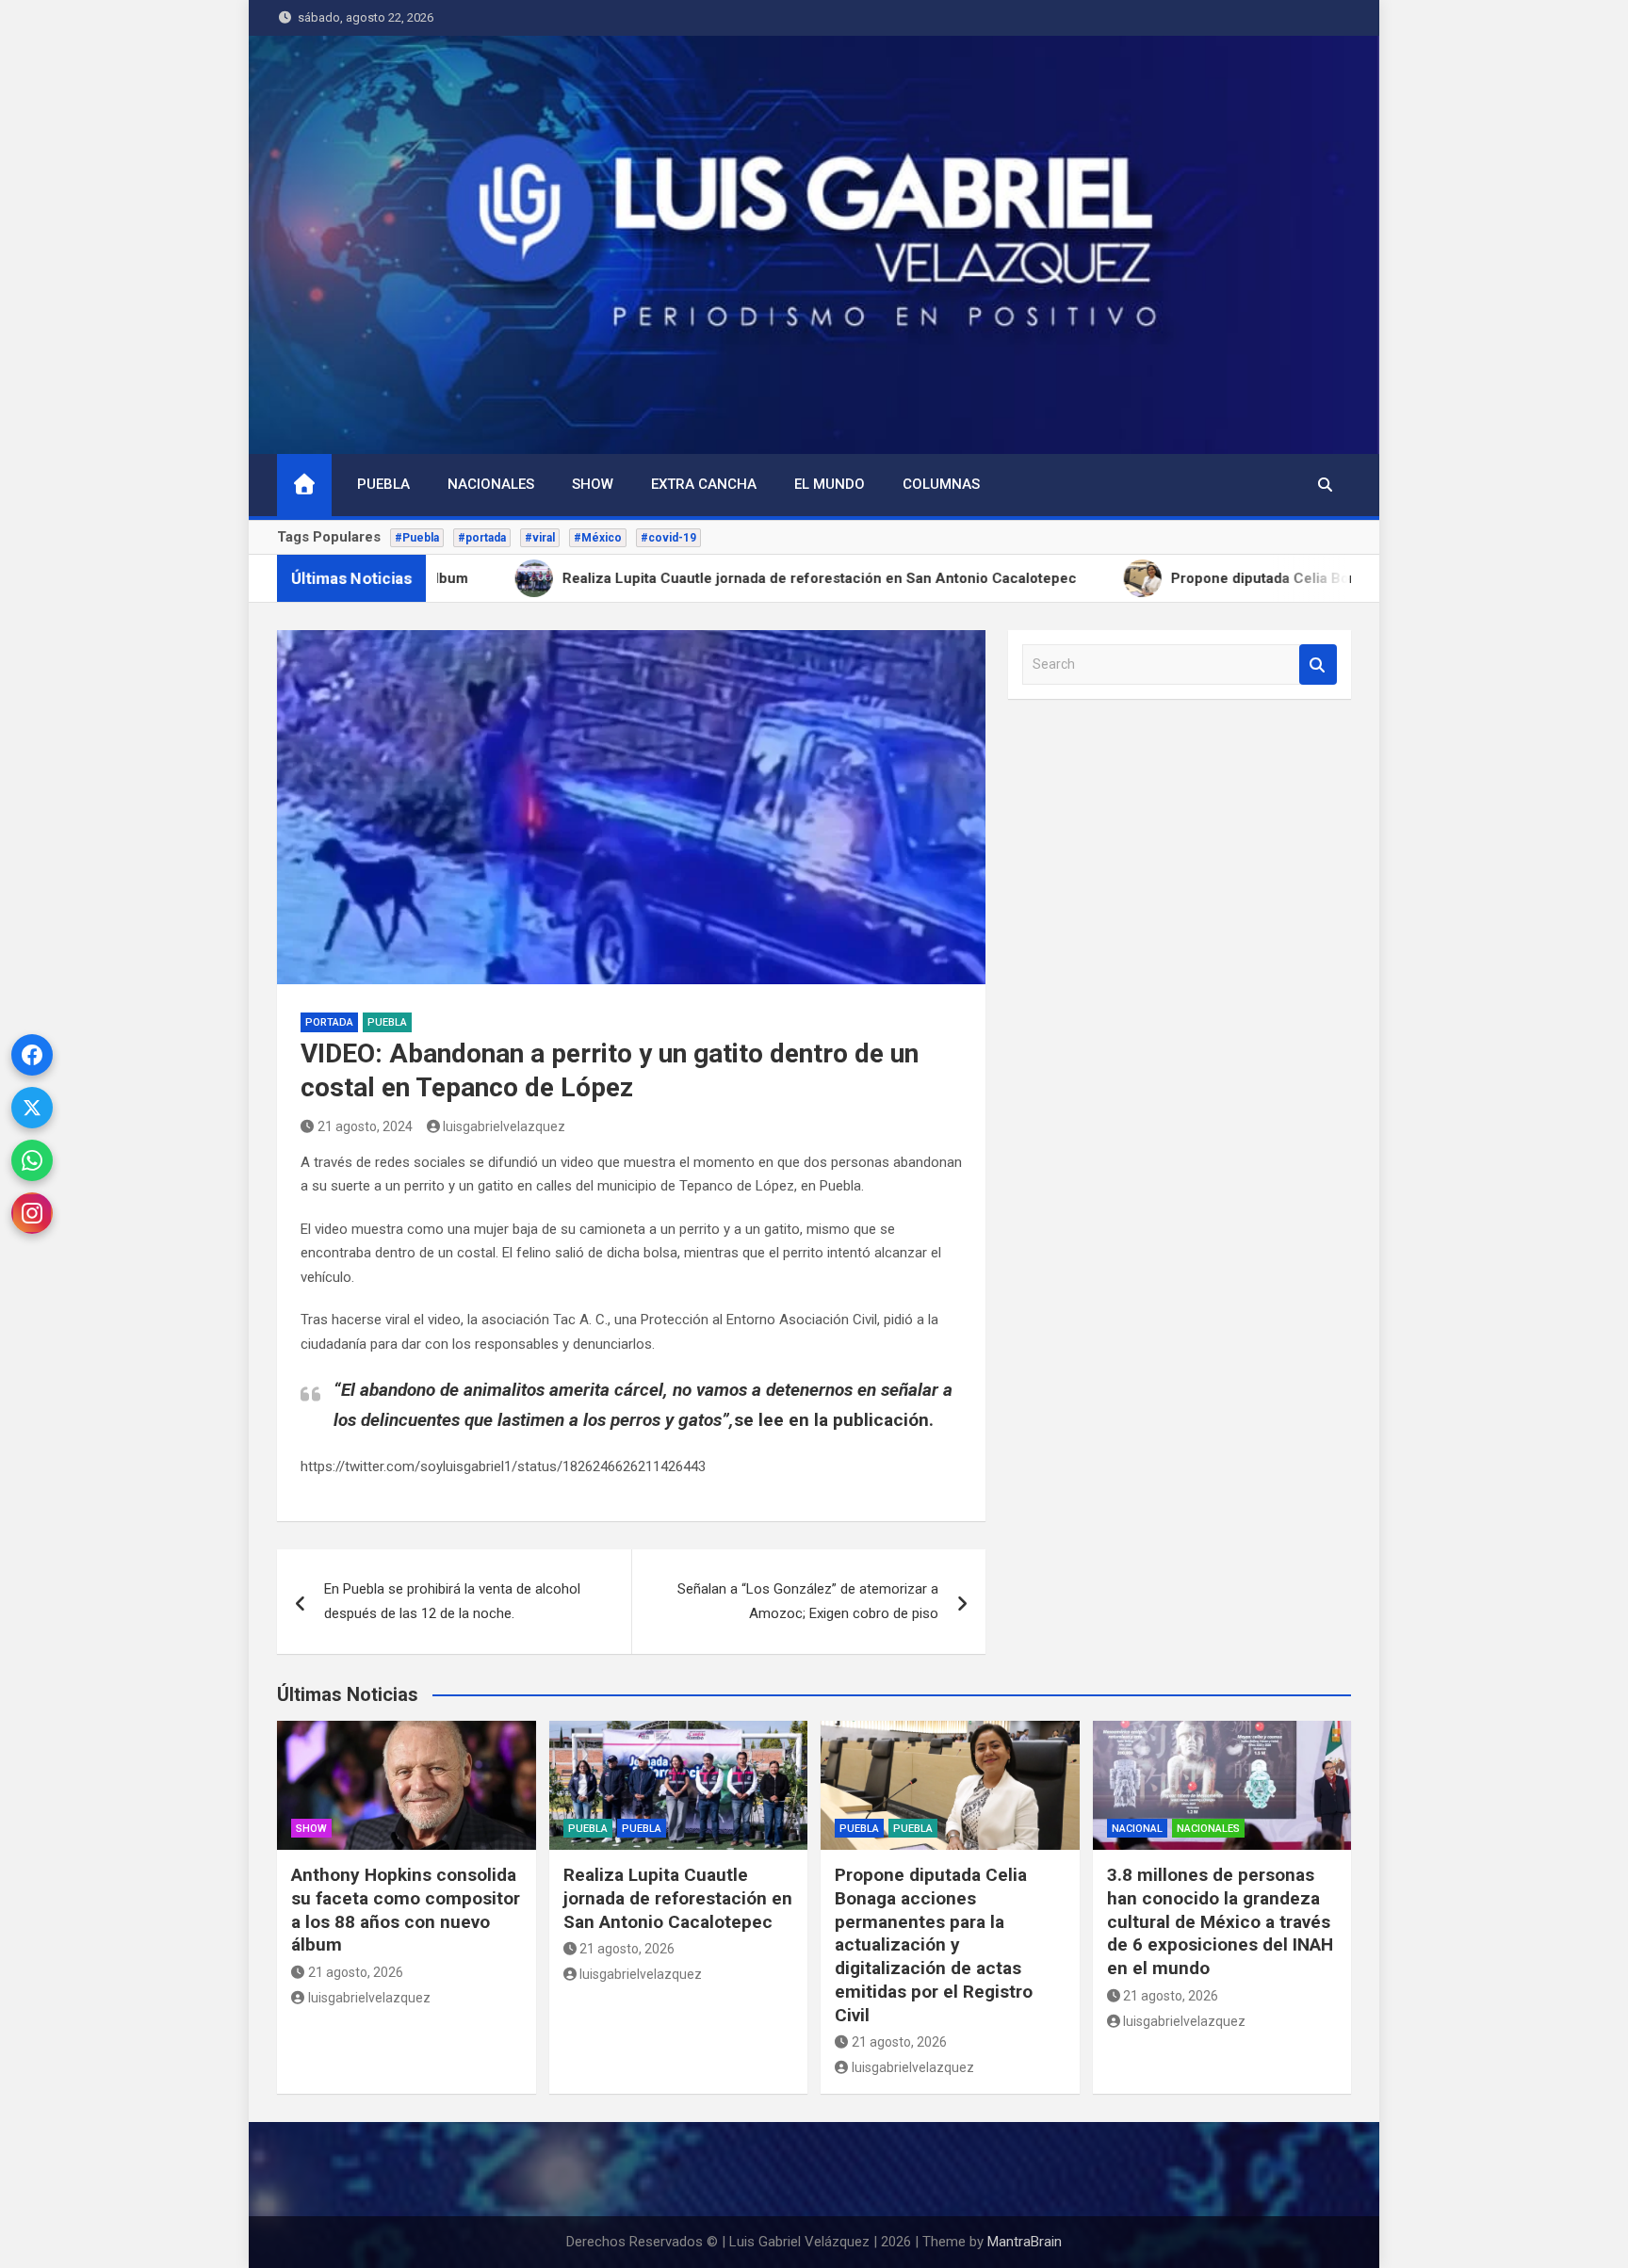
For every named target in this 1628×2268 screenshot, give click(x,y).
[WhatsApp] (32, 1160)
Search (1318, 664)
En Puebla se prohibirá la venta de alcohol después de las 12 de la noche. (452, 1601)
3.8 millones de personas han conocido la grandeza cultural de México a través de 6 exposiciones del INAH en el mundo (1220, 1921)
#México (598, 538)
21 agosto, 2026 (356, 1972)
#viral (540, 538)
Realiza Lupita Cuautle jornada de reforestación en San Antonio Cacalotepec (678, 1898)
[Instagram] (32, 1213)
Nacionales (491, 484)
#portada (482, 538)
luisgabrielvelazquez (504, 1126)
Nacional (1137, 1829)
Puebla (383, 484)
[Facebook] (32, 1055)
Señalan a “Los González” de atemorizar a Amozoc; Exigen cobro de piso (808, 1601)
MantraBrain (1025, 2242)
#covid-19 (668, 538)
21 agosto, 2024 (365, 1126)
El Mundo (830, 484)
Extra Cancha (704, 484)
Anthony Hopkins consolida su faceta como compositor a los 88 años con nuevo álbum (406, 1910)
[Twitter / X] (32, 1108)
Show (593, 484)
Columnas (941, 484)
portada (329, 1022)
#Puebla (417, 538)
